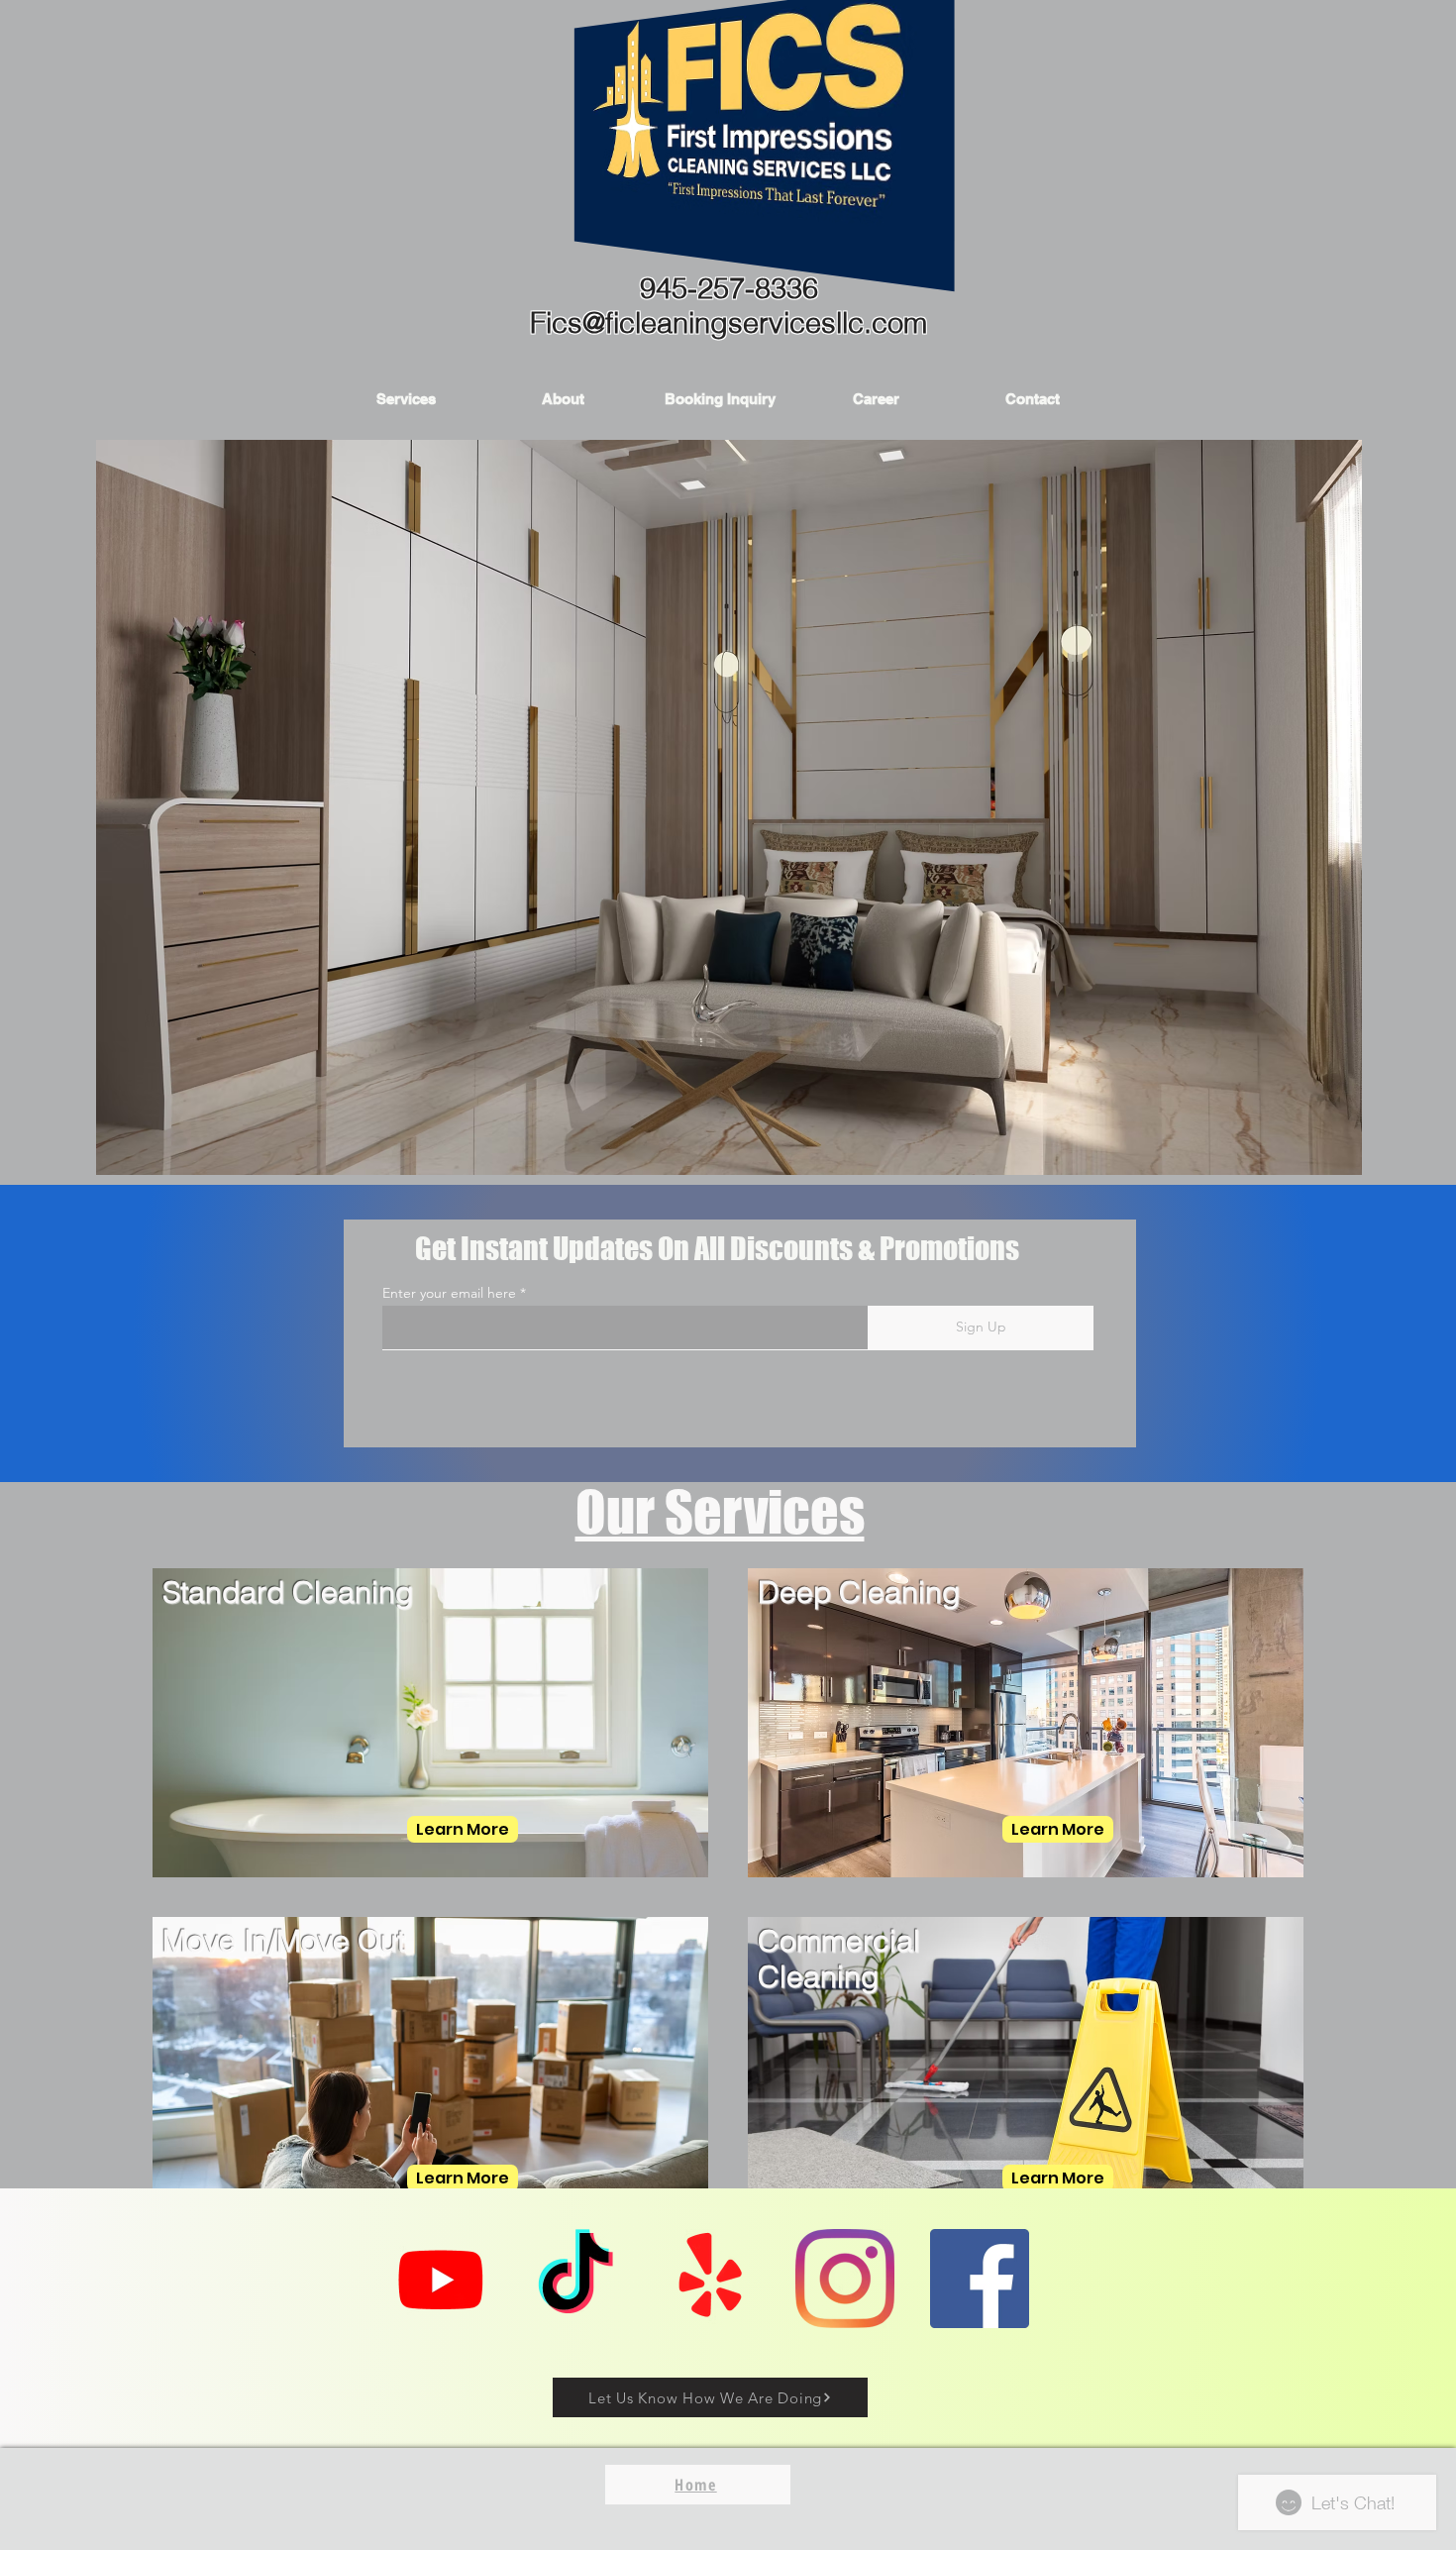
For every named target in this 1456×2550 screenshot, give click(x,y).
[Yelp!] (710, 2279)
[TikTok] (575, 2279)
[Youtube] (441, 2279)
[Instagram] (845, 2279)
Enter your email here (449, 1293)
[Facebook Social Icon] (980, 2279)
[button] (406, 399)
